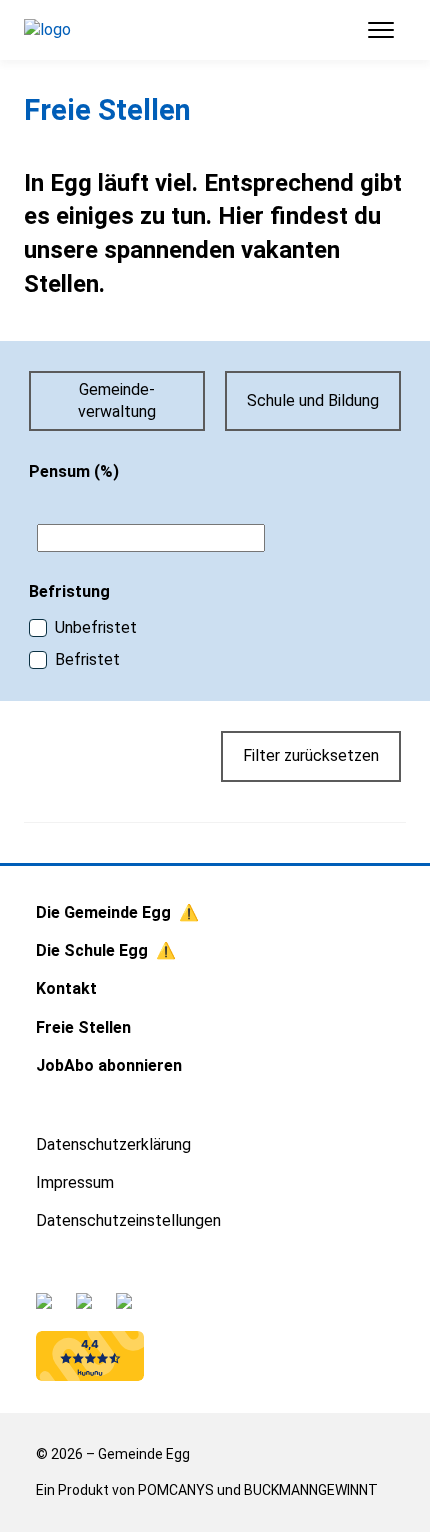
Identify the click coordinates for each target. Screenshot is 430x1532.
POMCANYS (176, 1490)
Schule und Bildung (313, 400)
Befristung (69, 591)
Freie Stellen (83, 1027)
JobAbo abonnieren (109, 1065)
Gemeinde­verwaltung (117, 400)
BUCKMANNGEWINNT (311, 1490)
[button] (373, 30)
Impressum (75, 1182)
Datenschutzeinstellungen (128, 1220)
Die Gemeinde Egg (103, 912)
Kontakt (66, 988)
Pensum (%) (74, 471)
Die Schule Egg (92, 950)
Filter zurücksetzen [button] (311, 755)
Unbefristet (96, 627)
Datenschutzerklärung (113, 1144)
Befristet (87, 659)
